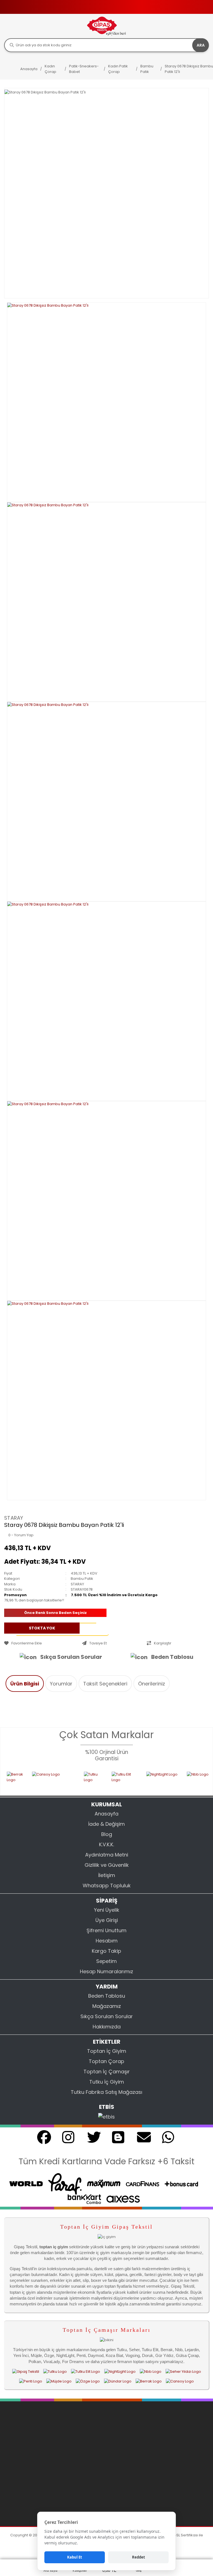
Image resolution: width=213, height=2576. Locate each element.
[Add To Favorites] (42, 1643)
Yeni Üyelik (107, 1910)
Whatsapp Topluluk (107, 1885)
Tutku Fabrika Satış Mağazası (106, 2092)
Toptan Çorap (106, 2061)
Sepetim (106, 1961)
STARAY (14, 1518)
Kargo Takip (106, 1951)
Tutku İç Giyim (107, 2082)
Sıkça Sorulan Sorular (71, 1657)
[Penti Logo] (31, 2381)
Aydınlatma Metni (107, 1855)
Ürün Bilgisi (25, 1684)
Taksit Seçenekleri (105, 1684)
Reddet (139, 2557)
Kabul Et (75, 2557)
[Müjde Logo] (59, 2381)
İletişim (107, 1875)
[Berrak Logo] (149, 2381)
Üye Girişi (107, 1920)
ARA (201, 45)
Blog (107, 1834)
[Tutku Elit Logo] (105, 1780)
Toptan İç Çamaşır (107, 2072)
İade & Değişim (106, 1824)
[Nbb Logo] (186, 1780)
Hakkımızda (107, 2027)
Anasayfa (106, 1814)
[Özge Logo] (88, 2381)
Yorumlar (61, 1684)
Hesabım (107, 1941)
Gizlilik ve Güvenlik (107, 1865)
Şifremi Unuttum (106, 1930)
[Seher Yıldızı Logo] (183, 2371)
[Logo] (106, 26)
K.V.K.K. (106, 1844)
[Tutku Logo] (74, 1780)
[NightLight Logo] (143, 1780)
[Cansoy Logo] (34, 1780)
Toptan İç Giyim (107, 2051)
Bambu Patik (82, 1579)
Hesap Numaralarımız (106, 1971)
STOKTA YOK (42, 1628)
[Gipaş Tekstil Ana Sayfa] (26, 2371)
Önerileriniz (152, 1684)
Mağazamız (107, 2006)
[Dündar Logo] (118, 2381)
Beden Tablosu (172, 1657)
